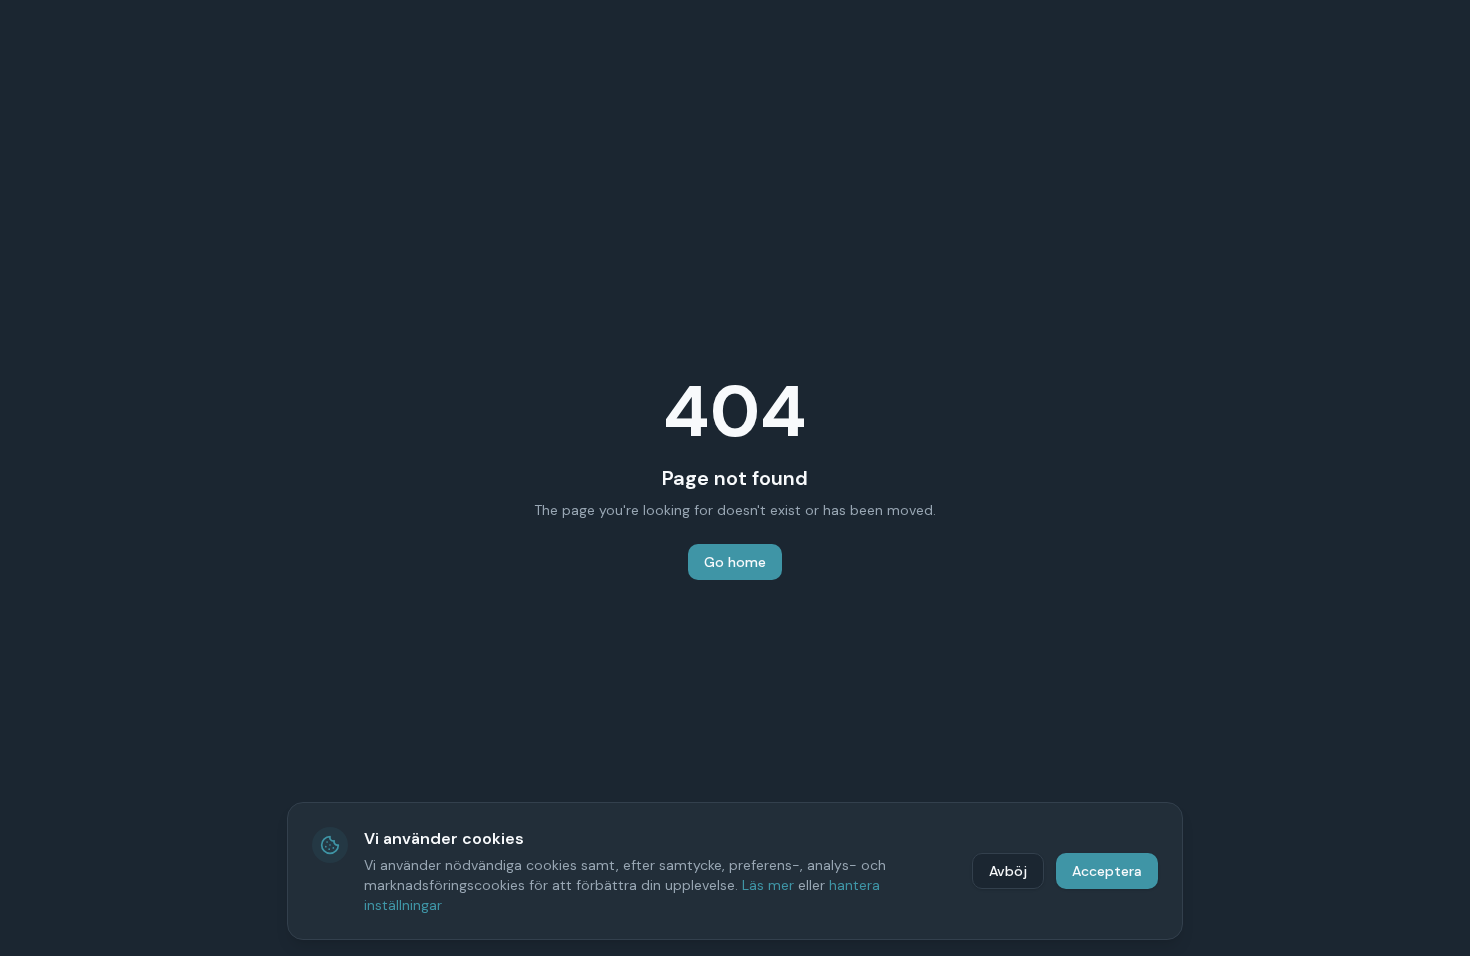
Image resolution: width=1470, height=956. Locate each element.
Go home (735, 562)
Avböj (1008, 871)
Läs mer (768, 885)
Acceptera (1107, 871)
